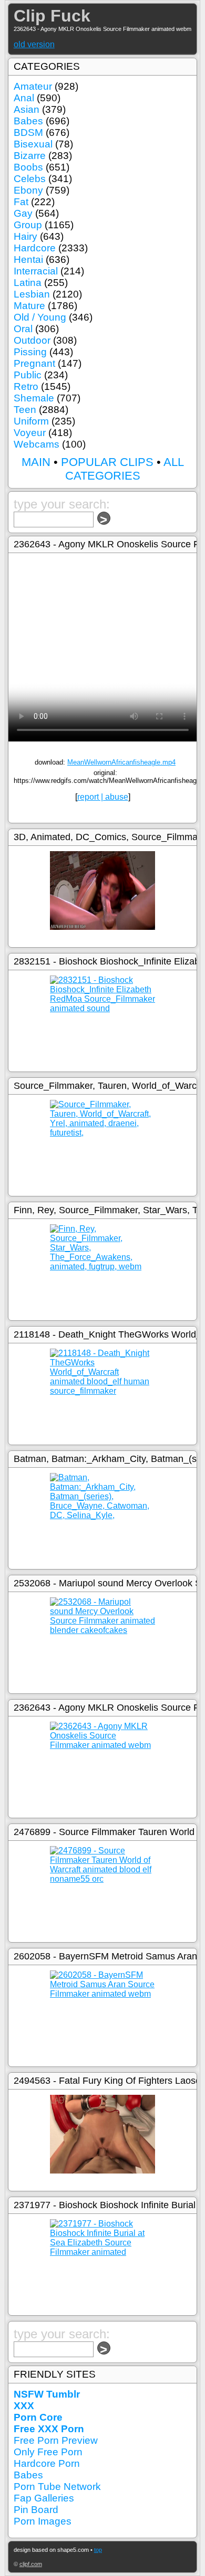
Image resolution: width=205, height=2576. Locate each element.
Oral (23, 329)
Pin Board (36, 2510)
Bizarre (30, 156)
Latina (28, 283)
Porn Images (43, 2521)
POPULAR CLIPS (107, 462)
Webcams (37, 444)
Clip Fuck (52, 16)
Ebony (28, 190)
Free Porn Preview (56, 2440)
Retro (26, 386)
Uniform (31, 421)
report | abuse (103, 797)
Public (28, 375)
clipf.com (31, 2564)
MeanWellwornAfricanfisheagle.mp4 (121, 762)
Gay (23, 213)
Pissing (30, 352)
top (98, 2550)
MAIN (36, 462)
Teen (25, 410)
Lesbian (32, 294)
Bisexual (33, 144)
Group (28, 225)
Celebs (30, 179)
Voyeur (30, 433)
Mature (29, 306)
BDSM (28, 132)
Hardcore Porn (47, 2463)
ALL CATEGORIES (125, 469)
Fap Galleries (44, 2498)
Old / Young (40, 317)
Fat (21, 202)
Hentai (28, 259)
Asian (27, 109)
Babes (28, 121)
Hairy (25, 236)
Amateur (33, 86)
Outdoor (32, 340)
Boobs (28, 167)
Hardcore (35, 248)
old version (34, 44)
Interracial (36, 271)
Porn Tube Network (57, 2487)
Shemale (34, 398)
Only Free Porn (48, 2452)
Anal (24, 98)
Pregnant (34, 363)
